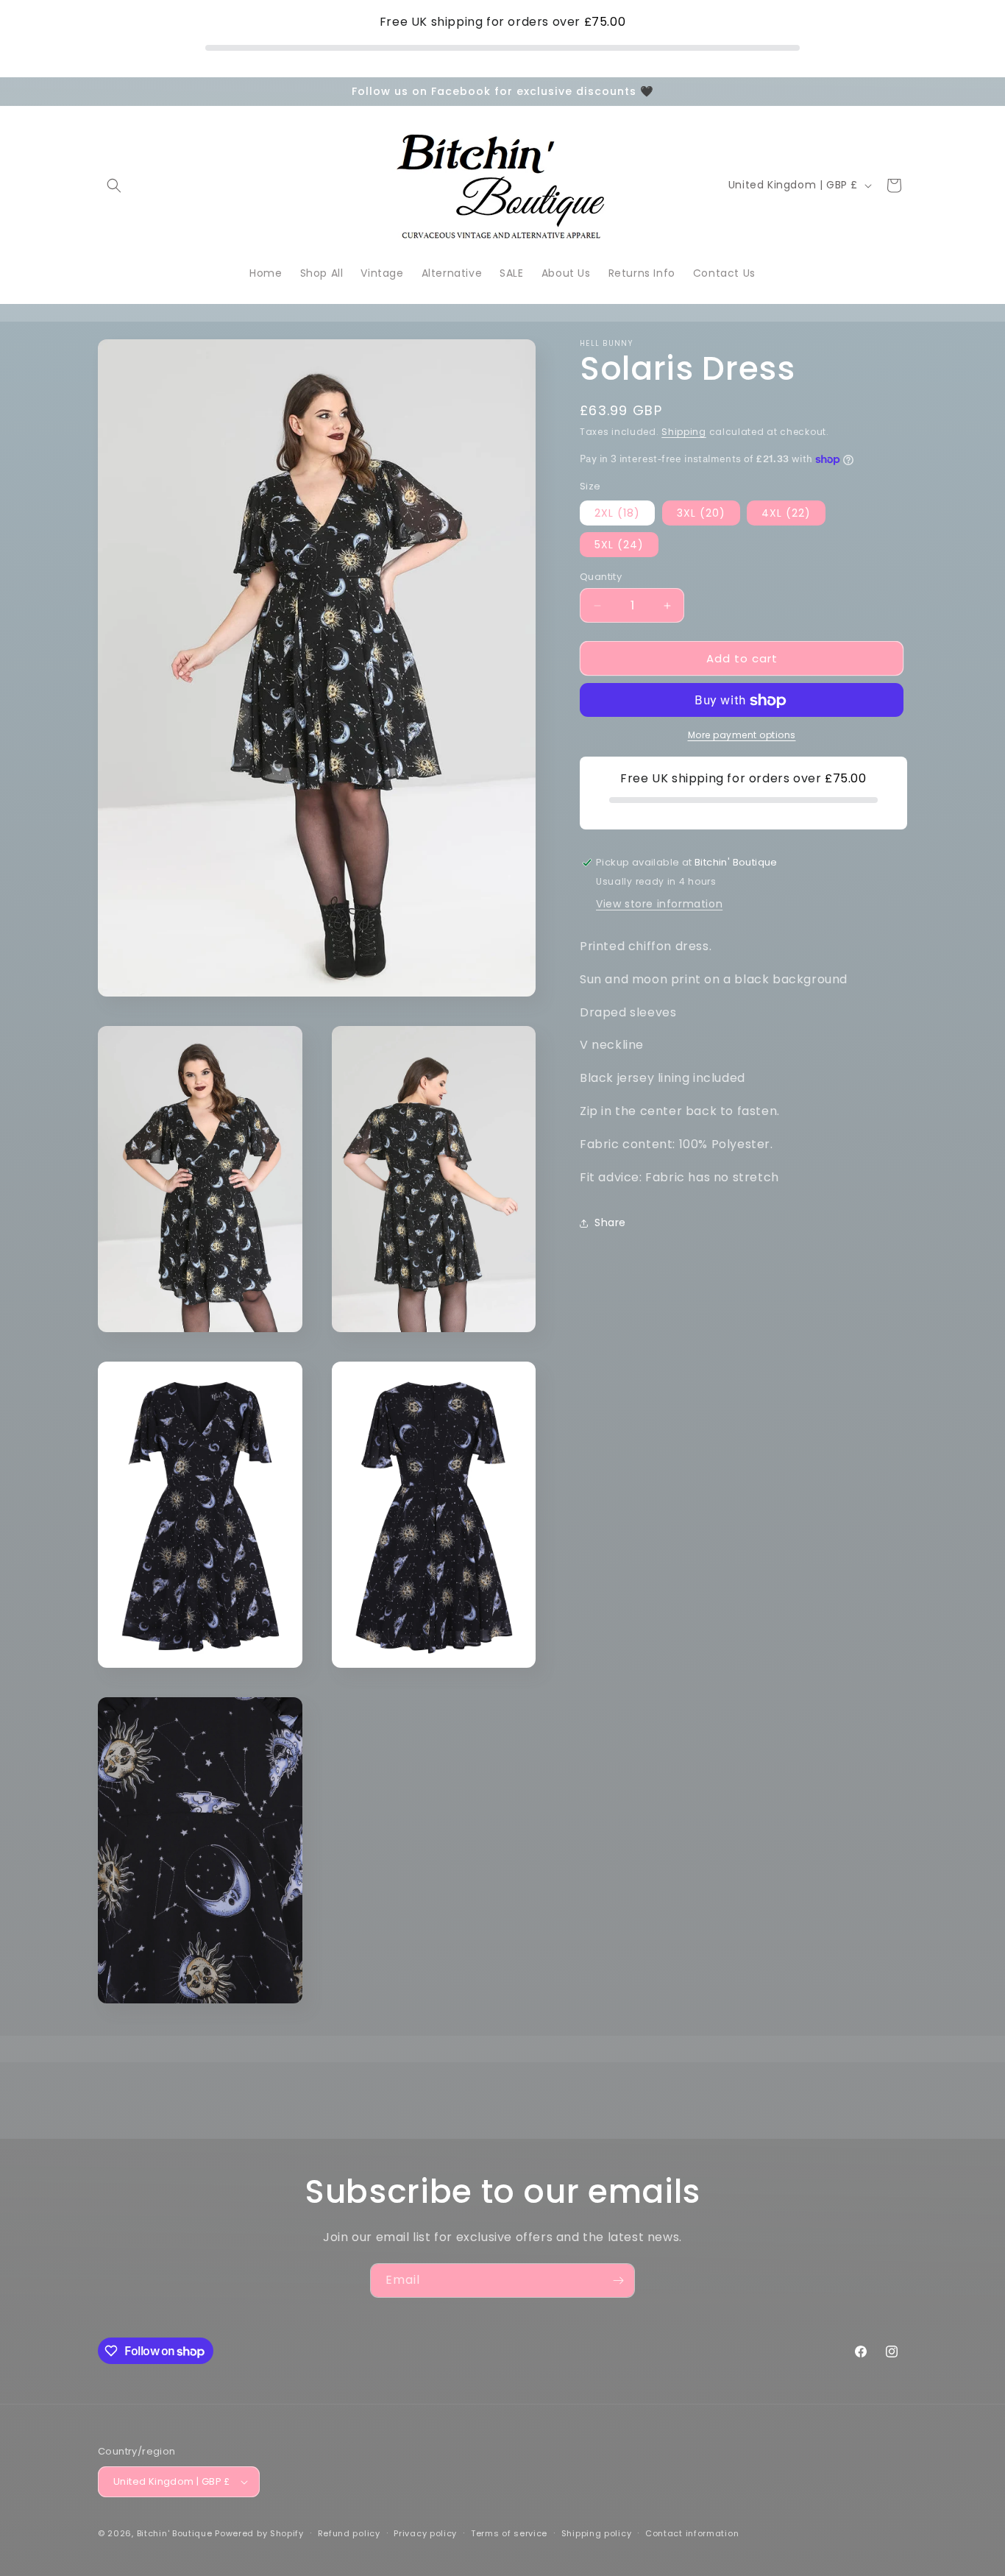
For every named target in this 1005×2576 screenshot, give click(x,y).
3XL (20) (701, 513)
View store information (659, 904)
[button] (114, 185)
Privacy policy (425, 2533)
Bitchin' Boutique (175, 2533)
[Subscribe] (618, 2280)
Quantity (601, 577)
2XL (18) (617, 513)
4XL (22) (786, 513)
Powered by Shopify (259, 2533)
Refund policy (349, 2533)
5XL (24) (619, 545)
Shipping (684, 432)
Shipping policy (597, 2533)
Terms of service (509, 2533)
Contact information (692, 2533)
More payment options (742, 736)
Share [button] (610, 1222)
